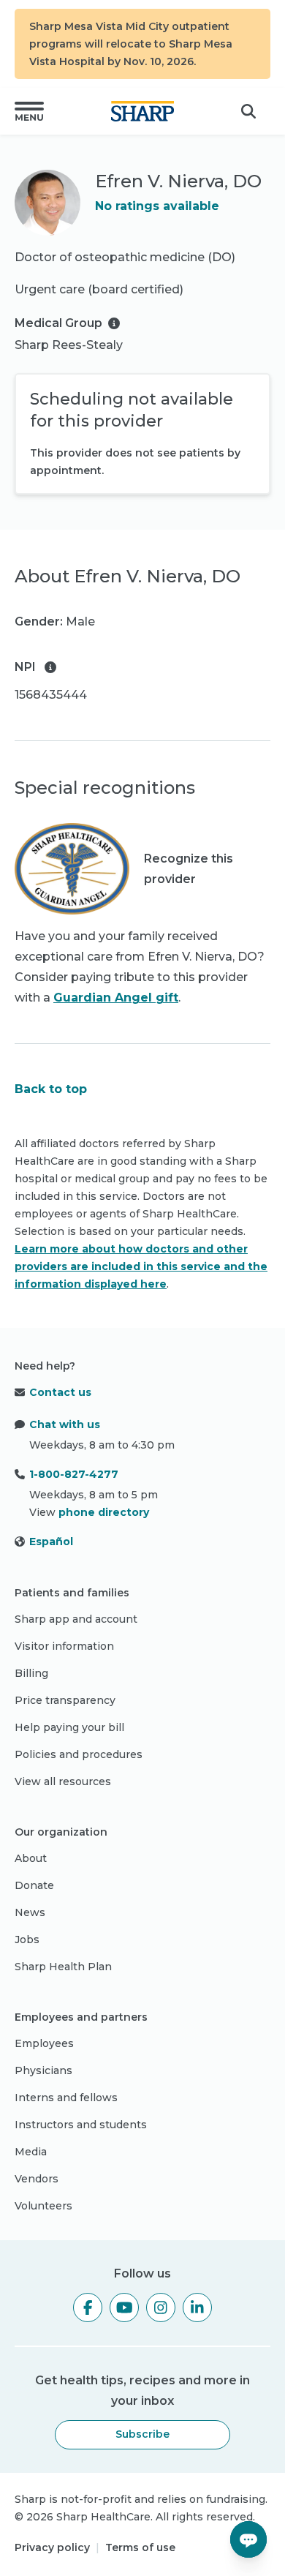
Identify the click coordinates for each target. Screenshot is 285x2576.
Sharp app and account (76, 1619)
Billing (31, 1673)
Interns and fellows (66, 2098)
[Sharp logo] (142, 111)
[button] (29, 111)
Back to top (51, 1089)
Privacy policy (52, 2547)
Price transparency (65, 1700)
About (31, 1858)
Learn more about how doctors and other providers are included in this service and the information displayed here (141, 1266)
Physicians (43, 2070)
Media (31, 2152)
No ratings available (157, 206)
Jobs (27, 1939)
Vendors (37, 2179)
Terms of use (140, 2547)
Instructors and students (81, 2125)
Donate (34, 1885)
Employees (44, 2043)
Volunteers (43, 2206)
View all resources (63, 1781)
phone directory (104, 1512)
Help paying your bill (69, 1727)
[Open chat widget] (248, 2539)
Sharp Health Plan (63, 1967)
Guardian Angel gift (116, 998)
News (30, 1912)
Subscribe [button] (142, 2434)
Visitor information (64, 1646)
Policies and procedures (79, 1754)
